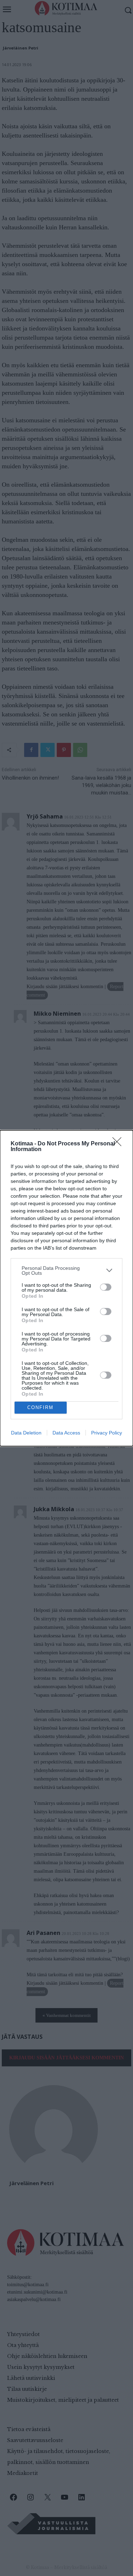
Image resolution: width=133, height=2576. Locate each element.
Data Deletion (26, 1433)
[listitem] (66, 1271)
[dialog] (66, 1288)
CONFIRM (40, 1407)
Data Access (66, 1433)
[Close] (119, 1144)
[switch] (106, 1287)
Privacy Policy (107, 1433)
